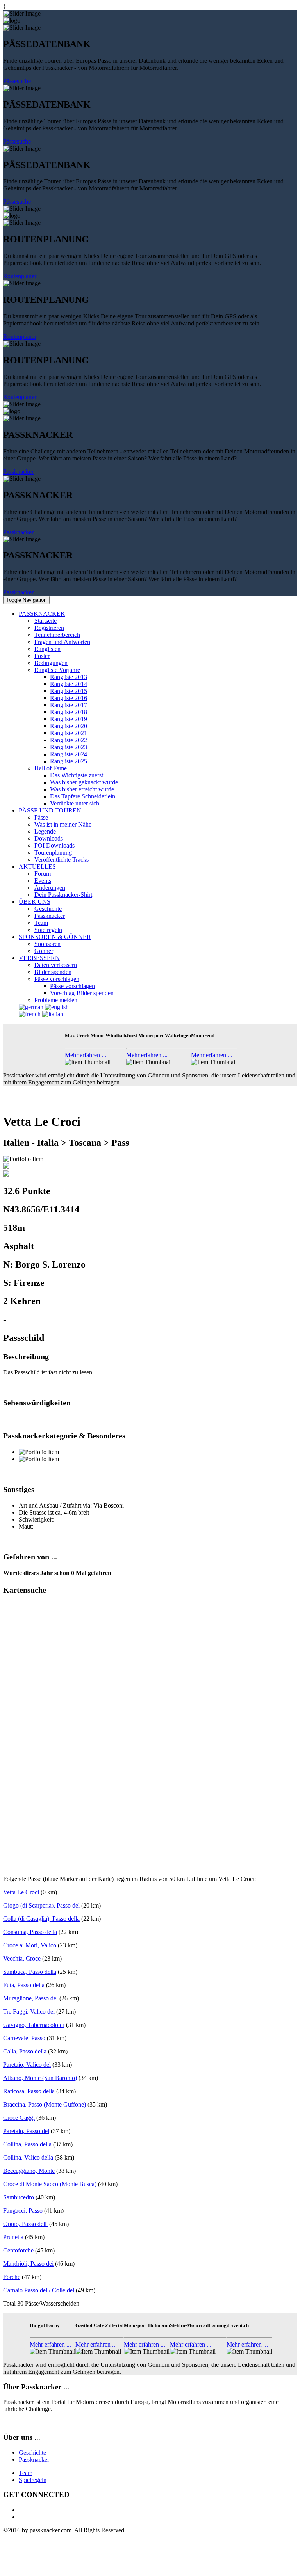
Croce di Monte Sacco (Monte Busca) (50, 2184)
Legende (45, 831)
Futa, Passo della (24, 1985)
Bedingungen (51, 663)
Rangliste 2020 (69, 726)
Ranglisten (47, 649)
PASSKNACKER (42, 614)
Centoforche (18, 2250)
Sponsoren (47, 944)
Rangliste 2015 (69, 691)
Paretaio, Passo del (26, 2131)
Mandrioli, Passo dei (28, 2264)
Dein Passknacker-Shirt (63, 895)
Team (41, 923)
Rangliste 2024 (69, 754)
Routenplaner (20, 276)
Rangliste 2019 (69, 719)
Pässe (41, 817)
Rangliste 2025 (69, 761)
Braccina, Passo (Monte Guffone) (45, 2104)
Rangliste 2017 (69, 705)
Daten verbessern (56, 965)
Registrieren (49, 628)
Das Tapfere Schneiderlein (83, 796)
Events (43, 881)
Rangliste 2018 (69, 712)
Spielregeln (48, 930)
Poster (42, 656)
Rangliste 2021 (69, 733)
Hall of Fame (51, 768)
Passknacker (18, 472)
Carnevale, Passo (24, 2038)
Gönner (44, 951)
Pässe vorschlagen (57, 979)
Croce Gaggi (19, 2118)
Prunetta (13, 2237)
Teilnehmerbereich (57, 635)
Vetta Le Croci (21, 1892)
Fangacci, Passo (23, 2211)
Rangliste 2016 (69, 698)
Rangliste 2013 (69, 677)
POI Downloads (54, 845)
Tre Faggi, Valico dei (29, 2012)
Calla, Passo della (25, 2051)
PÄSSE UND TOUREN (50, 810)
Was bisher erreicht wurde (82, 789)
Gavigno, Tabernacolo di (34, 2025)
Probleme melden (56, 1000)
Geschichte (48, 909)
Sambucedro (19, 2197)
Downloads (49, 838)
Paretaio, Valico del (27, 2065)
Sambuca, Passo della (30, 1972)
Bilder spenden (53, 972)
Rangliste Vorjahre (57, 670)
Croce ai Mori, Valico (30, 1945)
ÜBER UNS (35, 902)
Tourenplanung (53, 852)
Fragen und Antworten (62, 642)
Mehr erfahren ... (86, 1055)
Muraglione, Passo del (30, 1998)
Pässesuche (17, 81)
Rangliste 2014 (69, 684)
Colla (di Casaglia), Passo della (41, 1919)
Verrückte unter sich (75, 803)
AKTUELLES (37, 867)
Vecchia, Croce (22, 1958)
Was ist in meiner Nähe (63, 824)
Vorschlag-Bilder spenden (82, 993)
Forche (12, 2277)
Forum (43, 874)
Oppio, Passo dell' (25, 2224)
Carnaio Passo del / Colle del (39, 2290)
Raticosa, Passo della (29, 2091)
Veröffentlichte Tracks (62, 860)
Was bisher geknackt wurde (84, 782)
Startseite (46, 621)
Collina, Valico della (28, 2157)
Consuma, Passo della (30, 1932)
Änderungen (50, 888)
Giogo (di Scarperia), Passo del (41, 1905)
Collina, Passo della (27, 2144)
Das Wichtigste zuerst (77, 775)
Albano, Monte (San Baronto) (40, 2078)
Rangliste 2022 (69, 740)
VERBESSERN (39, 958)
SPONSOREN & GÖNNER (55, 937)
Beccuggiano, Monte (29, 2171)
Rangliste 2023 (69, 747)
